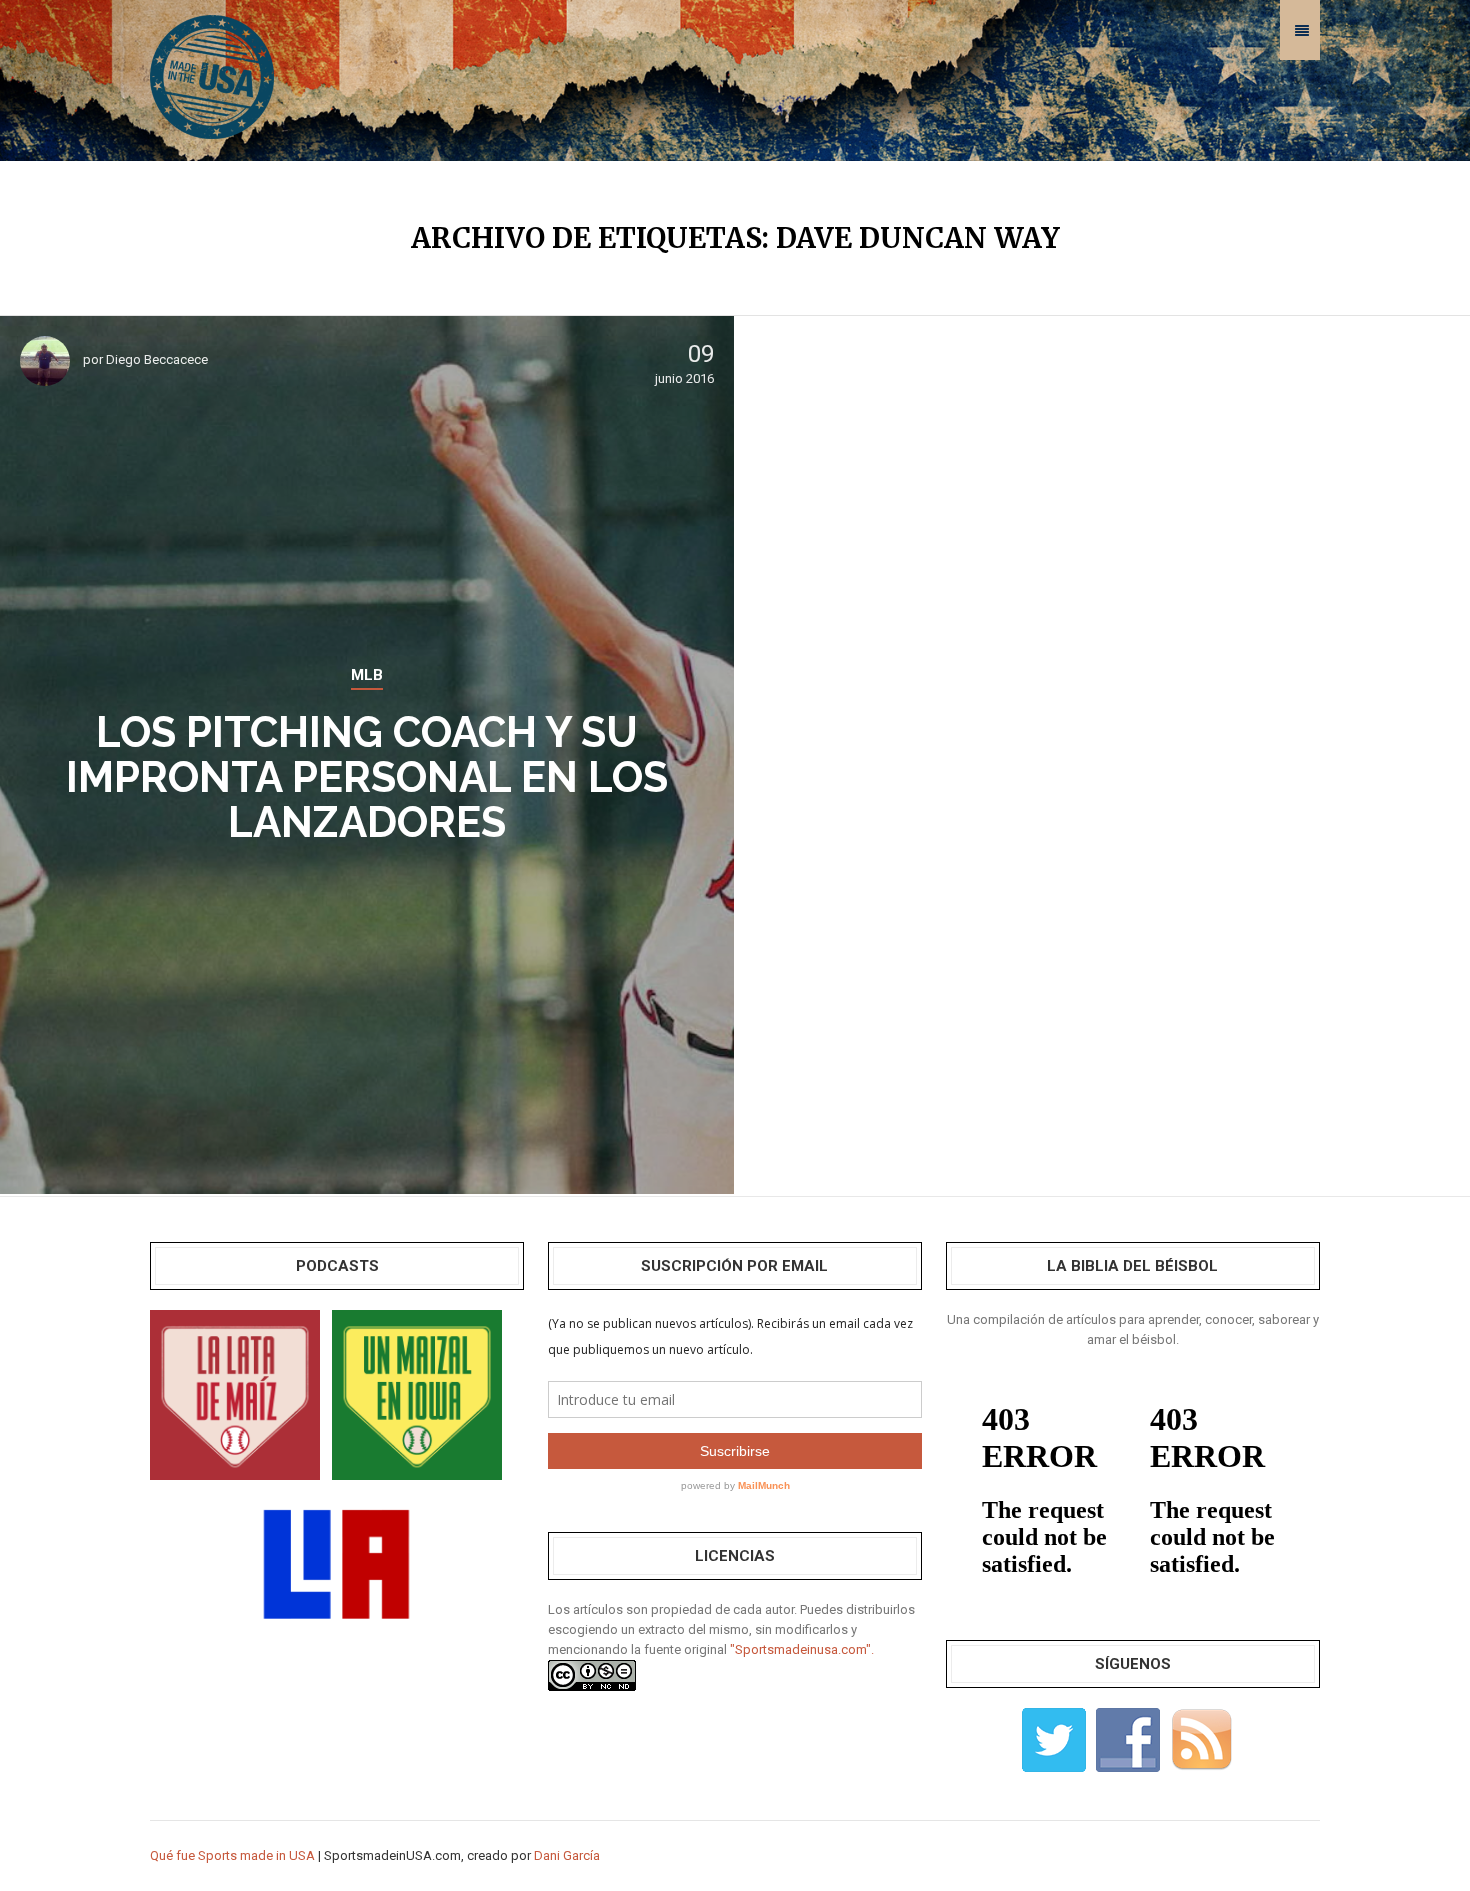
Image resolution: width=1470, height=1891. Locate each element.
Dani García (567, 1855)
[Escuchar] (235, 1393)
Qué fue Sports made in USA (232, 1855)
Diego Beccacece (157, 359)
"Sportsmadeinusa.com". (802, 1649)
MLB (367, 675)
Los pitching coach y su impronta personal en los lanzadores (367, 777)
